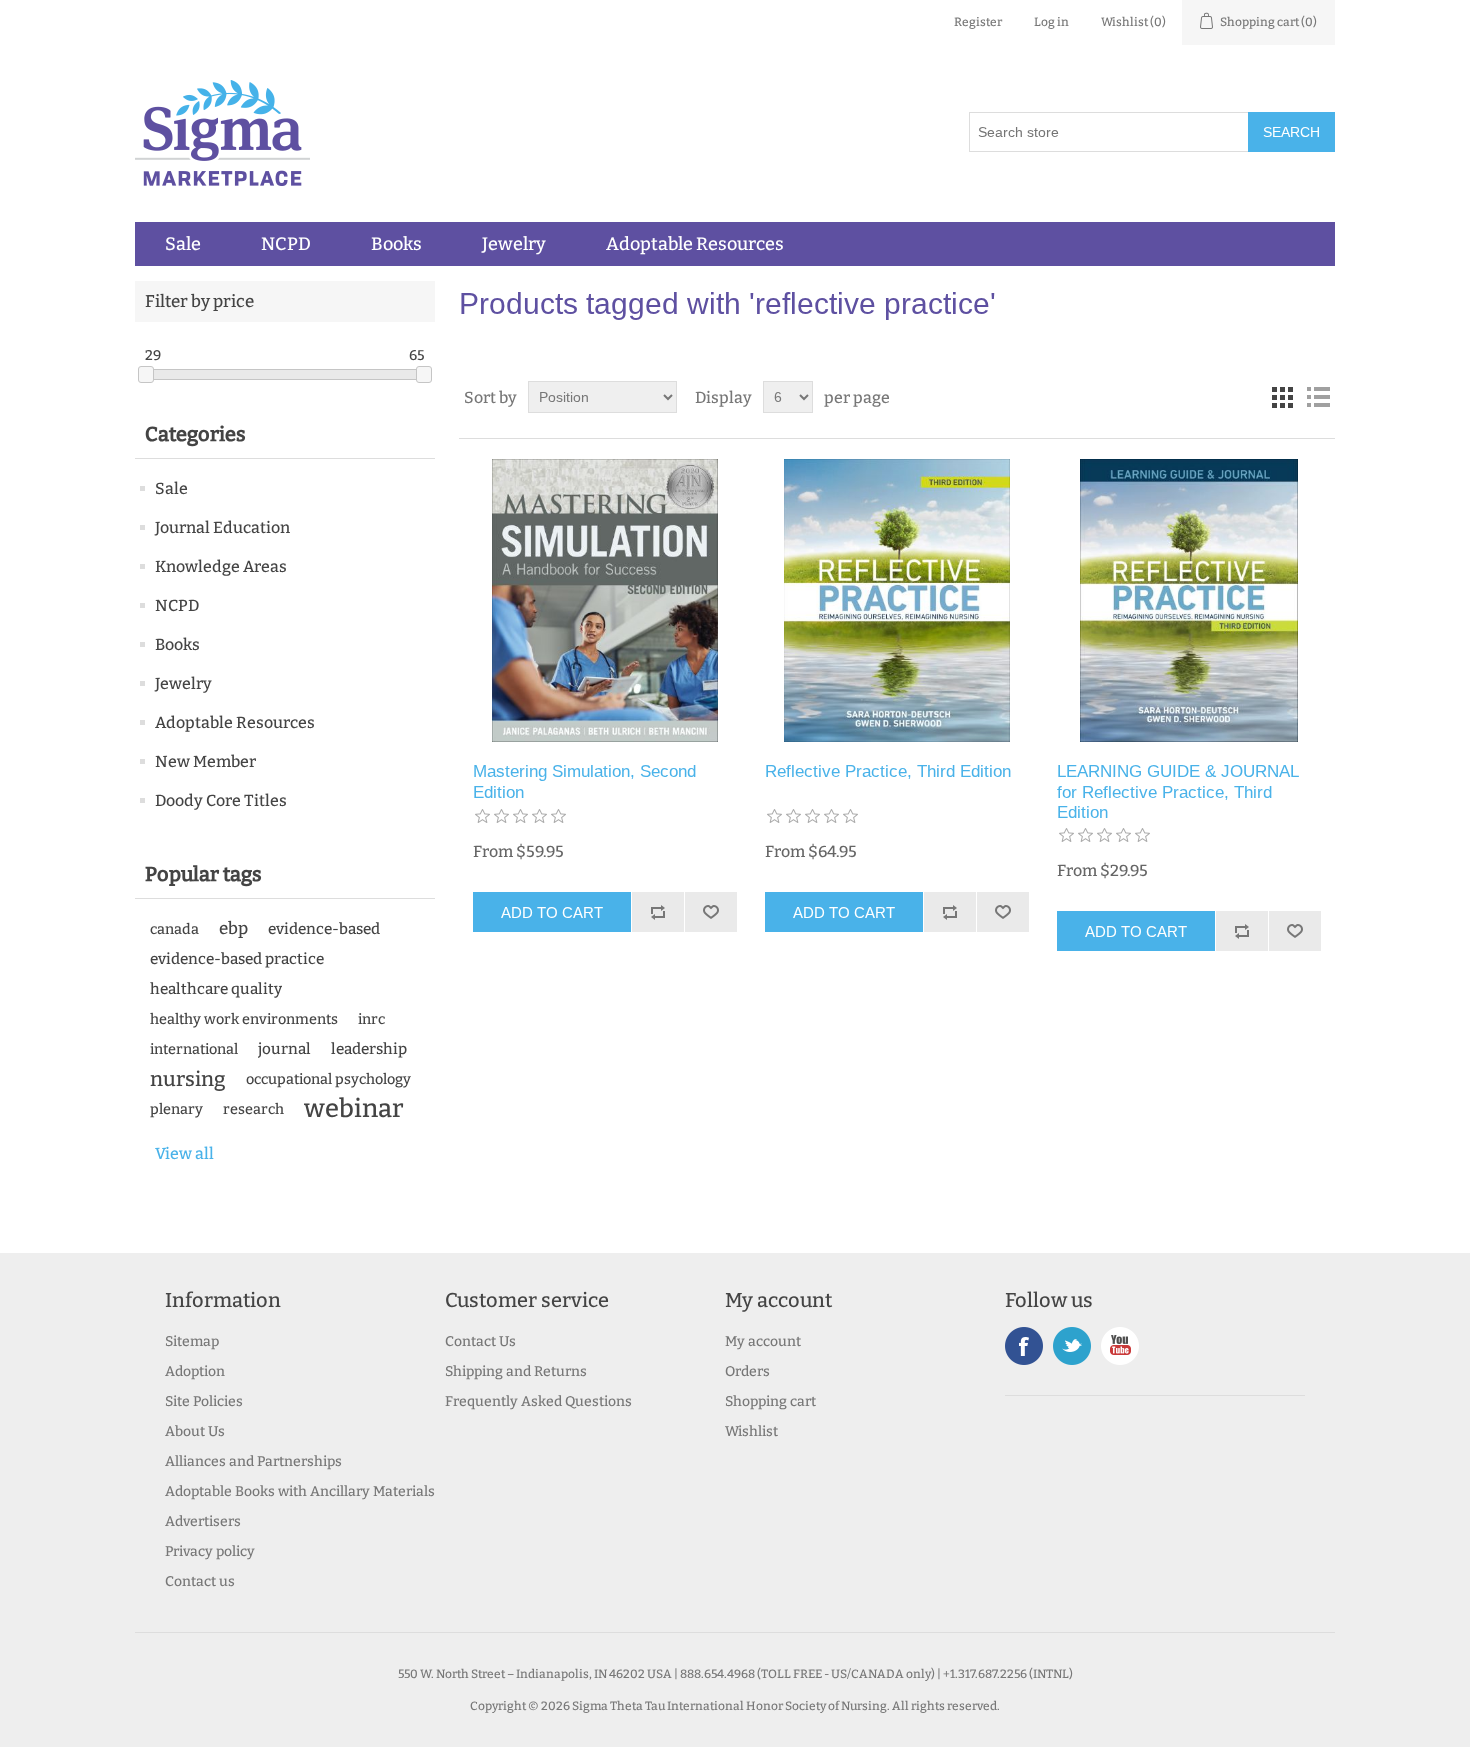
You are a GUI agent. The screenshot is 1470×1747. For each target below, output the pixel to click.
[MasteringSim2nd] (604, 600)
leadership (369, 1049)
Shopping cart (770, 1401)
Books (396, 244)
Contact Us (480, 1341)
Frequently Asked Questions (538, 1401)
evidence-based (324, 929)
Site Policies (204, 1401)
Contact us (200, 1581)
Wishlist (751, 1431)
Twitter (1072, 1346)
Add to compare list (657, 912)
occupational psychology (328, 1079)
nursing (188, 1079)
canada (174, 929)
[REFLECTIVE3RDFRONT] (896, 600)
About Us (195, 1431)
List (1318, 397)
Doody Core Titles (221, 800)
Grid (1282, 397)
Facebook (1024, 1346)
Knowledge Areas (221, 566)
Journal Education (222, 527)
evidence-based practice (237, 959)
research (253, 1109)
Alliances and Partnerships (253, 1461)
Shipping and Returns (516, 1371)
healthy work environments (244, 1019)
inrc (371, 1019)
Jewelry (514, 244)
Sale (183, 244)
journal (284, 1049)
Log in (1051, 22)
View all (184, 1153)
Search (1291, 132)
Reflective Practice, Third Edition (888, 771)
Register (978, 22)
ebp (233, 928)
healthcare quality (216, 989)
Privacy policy (210, 1551)
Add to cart (552, 912)
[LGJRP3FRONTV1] (1188, 600)
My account (763, 1341)
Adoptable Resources (695, 244)
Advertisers (203, 1521)
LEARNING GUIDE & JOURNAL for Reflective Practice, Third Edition (1177, 792)
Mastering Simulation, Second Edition (584, 781)
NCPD (286, 244)
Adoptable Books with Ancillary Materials (300, 1491)
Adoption (195, 1371)
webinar (354, 1109)
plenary (176, 1109)
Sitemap (192, 1341)
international (194, 1049)
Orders (747, 1371)
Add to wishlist (710, 912)
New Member (205, 761)
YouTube (1120, 1346)
